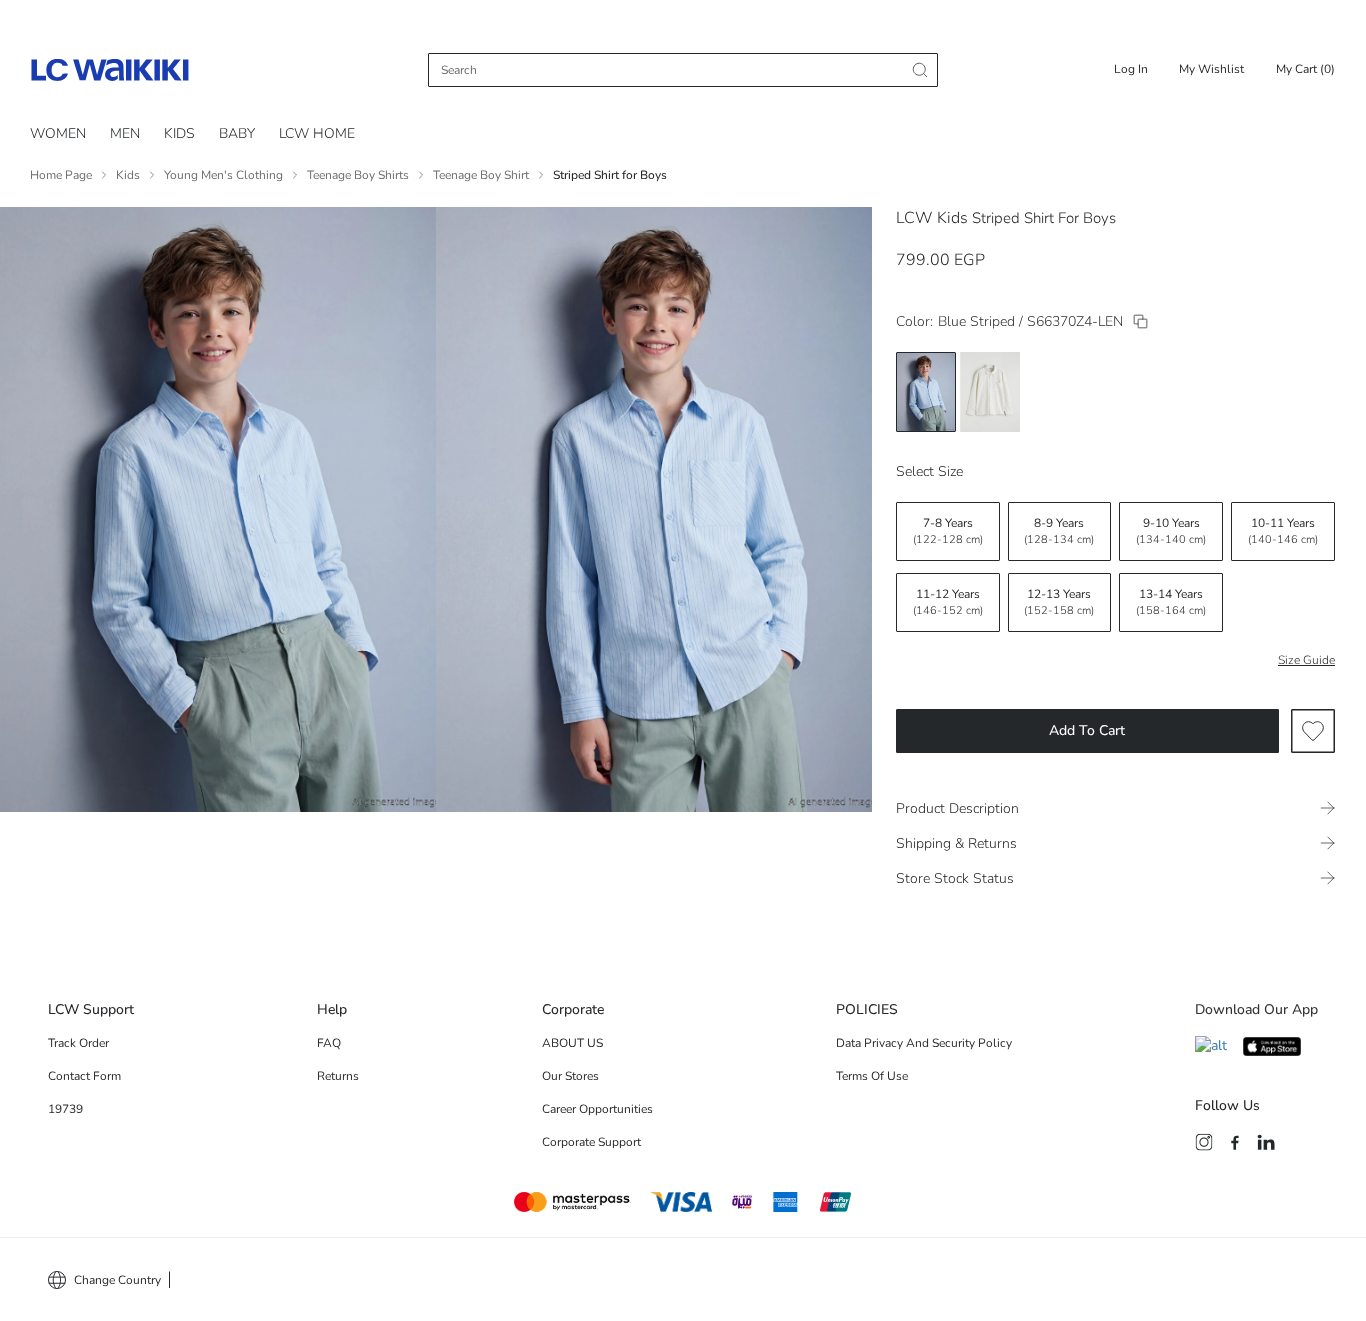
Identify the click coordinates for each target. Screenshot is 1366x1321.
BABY (237, 133)
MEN (125, 133)
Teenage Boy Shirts (358, 175)
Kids (179, 133)
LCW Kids (932, 218)
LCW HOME (317, 133)
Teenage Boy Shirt (481, 175)
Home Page (61, 175)
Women (58, 133)
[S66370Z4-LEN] (1140, 321)
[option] (926, 392)
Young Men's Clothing (223, 175)
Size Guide (1306, 660)
